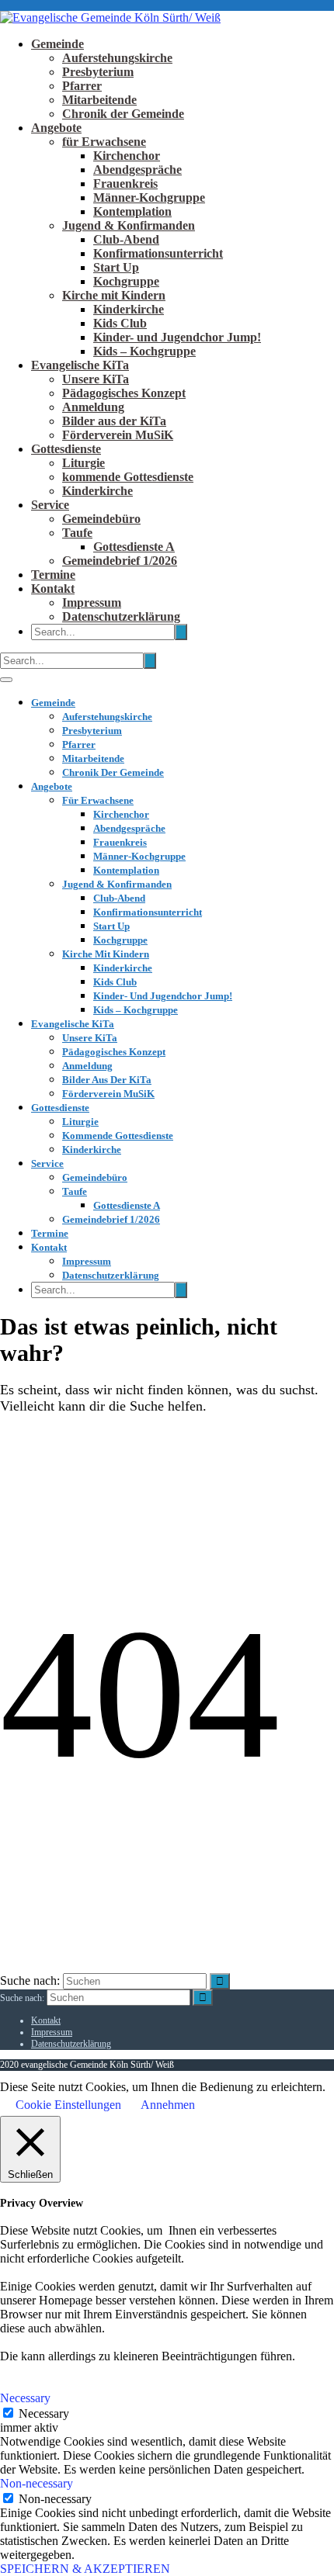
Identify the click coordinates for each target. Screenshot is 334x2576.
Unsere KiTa (96, 379)
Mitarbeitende (99, 100)
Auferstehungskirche (117, 58)
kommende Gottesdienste (128, 477)
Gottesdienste (66, 449)
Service (50, 505)
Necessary (44, 2413)
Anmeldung (93, 407)
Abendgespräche (137, 170)
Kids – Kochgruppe (144, 351)
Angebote (56, 128)
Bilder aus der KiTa (114, 421)
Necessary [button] (25, 2398)
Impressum (92, 602)
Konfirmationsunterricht (158, 253)
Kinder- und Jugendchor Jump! (177, 337)
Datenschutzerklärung (121, 616)
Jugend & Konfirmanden (129, 225)
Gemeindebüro (101, 519)
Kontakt (53, 589)
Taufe (77, 533)
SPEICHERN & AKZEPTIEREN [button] (85, 2569)
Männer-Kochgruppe (149, 197)
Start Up (116, 267)
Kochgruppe (126, 281)
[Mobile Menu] (6, 680)
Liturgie (83, 463)
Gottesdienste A (134, 547)
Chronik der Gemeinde (123, 114)
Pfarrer (82, 86)
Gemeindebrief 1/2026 (120, 561)
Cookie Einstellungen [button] (68, 2105)
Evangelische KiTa (80, 365)
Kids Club (120, 323)
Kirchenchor (127, 156)
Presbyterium (98, 72)
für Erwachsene (104, 142)
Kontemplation (132, 211)
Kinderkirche (129, 309)
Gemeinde (57, 44)
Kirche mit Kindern (114, 295)
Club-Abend (126, 239)
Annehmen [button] (168, 2105)
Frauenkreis (125, 184)
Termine (53, 575)
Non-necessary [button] (37, 2483)
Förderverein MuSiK (118, 435)
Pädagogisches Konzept (124, 393)
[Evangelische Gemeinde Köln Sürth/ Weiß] (110, 17)
